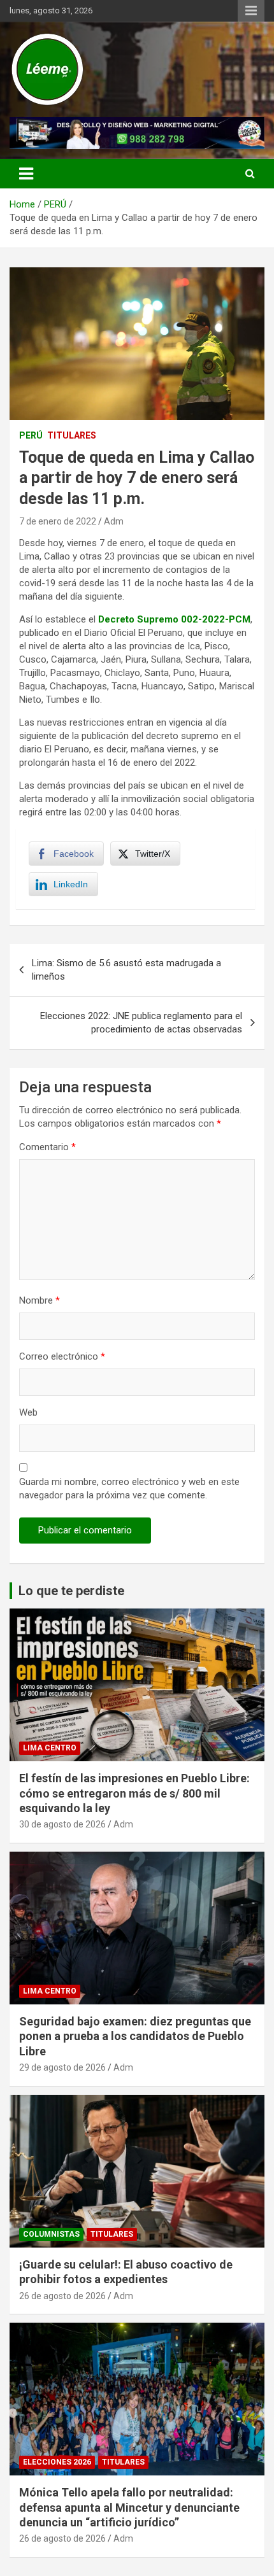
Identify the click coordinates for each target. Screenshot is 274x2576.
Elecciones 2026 (57, 2462)
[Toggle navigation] (26, 174)
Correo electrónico (62, 1356)
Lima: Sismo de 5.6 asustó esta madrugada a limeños (126, 970)
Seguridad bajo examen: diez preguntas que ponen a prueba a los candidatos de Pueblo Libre (135, 2036)
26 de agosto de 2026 (62, 2296)
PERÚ (31, 435)
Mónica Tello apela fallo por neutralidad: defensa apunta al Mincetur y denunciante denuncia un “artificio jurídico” (129, 2507)
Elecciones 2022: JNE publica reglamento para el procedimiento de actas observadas (141, 1023)
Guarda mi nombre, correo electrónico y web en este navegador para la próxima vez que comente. (129, 1489)
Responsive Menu (251, 11)
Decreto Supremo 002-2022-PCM (174, 619)
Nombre (40, 1300)
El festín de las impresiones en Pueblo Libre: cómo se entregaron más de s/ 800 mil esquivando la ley (134, 1793)
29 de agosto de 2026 (62, 2067)
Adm (114, 521)
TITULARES (72, 435)
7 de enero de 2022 (58, 521)
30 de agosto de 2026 (62, 1824)
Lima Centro (50, 1748)
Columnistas (51, 2234)
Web (28, 1412)
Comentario (47, 1147)
